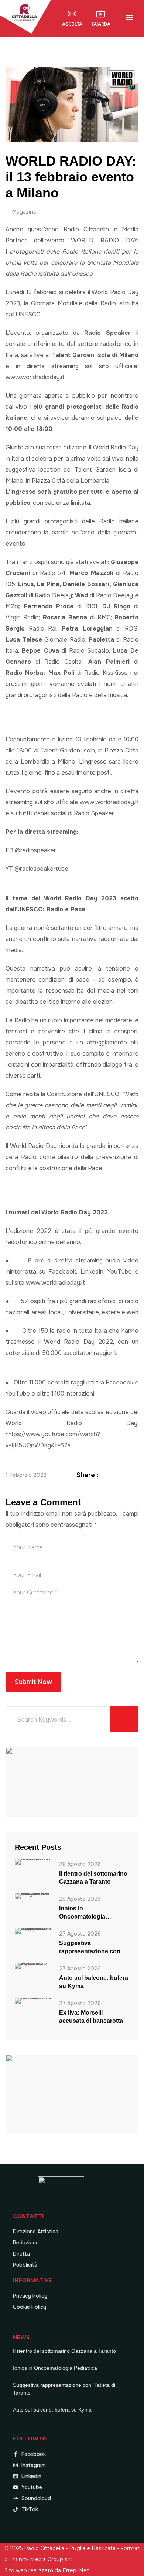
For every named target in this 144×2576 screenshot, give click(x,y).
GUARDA (101, 24)
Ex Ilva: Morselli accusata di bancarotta (91, 2017)
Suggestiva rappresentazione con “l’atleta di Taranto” (90, 1948)
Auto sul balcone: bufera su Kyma (94, 1982)
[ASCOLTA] (72, 14)
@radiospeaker (35, 850)
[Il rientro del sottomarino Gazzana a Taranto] (33, 1861)
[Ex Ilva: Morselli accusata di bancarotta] (33, 2000)
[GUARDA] (101, 14)
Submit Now (33, 1682)
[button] (130, 18)
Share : (88, 1475)
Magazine (24, 212)
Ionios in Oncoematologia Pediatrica (82, 1913)
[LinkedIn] (126, 1475)
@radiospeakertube (41, 869)
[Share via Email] (134, 1475)
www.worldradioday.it (35, 377)
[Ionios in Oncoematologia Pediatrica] (33, 1896)
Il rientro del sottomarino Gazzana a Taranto (93, 1878)
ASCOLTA (72, 24)
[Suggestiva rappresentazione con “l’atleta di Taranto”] (33, 1931)
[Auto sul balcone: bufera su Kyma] (33, 1965)
